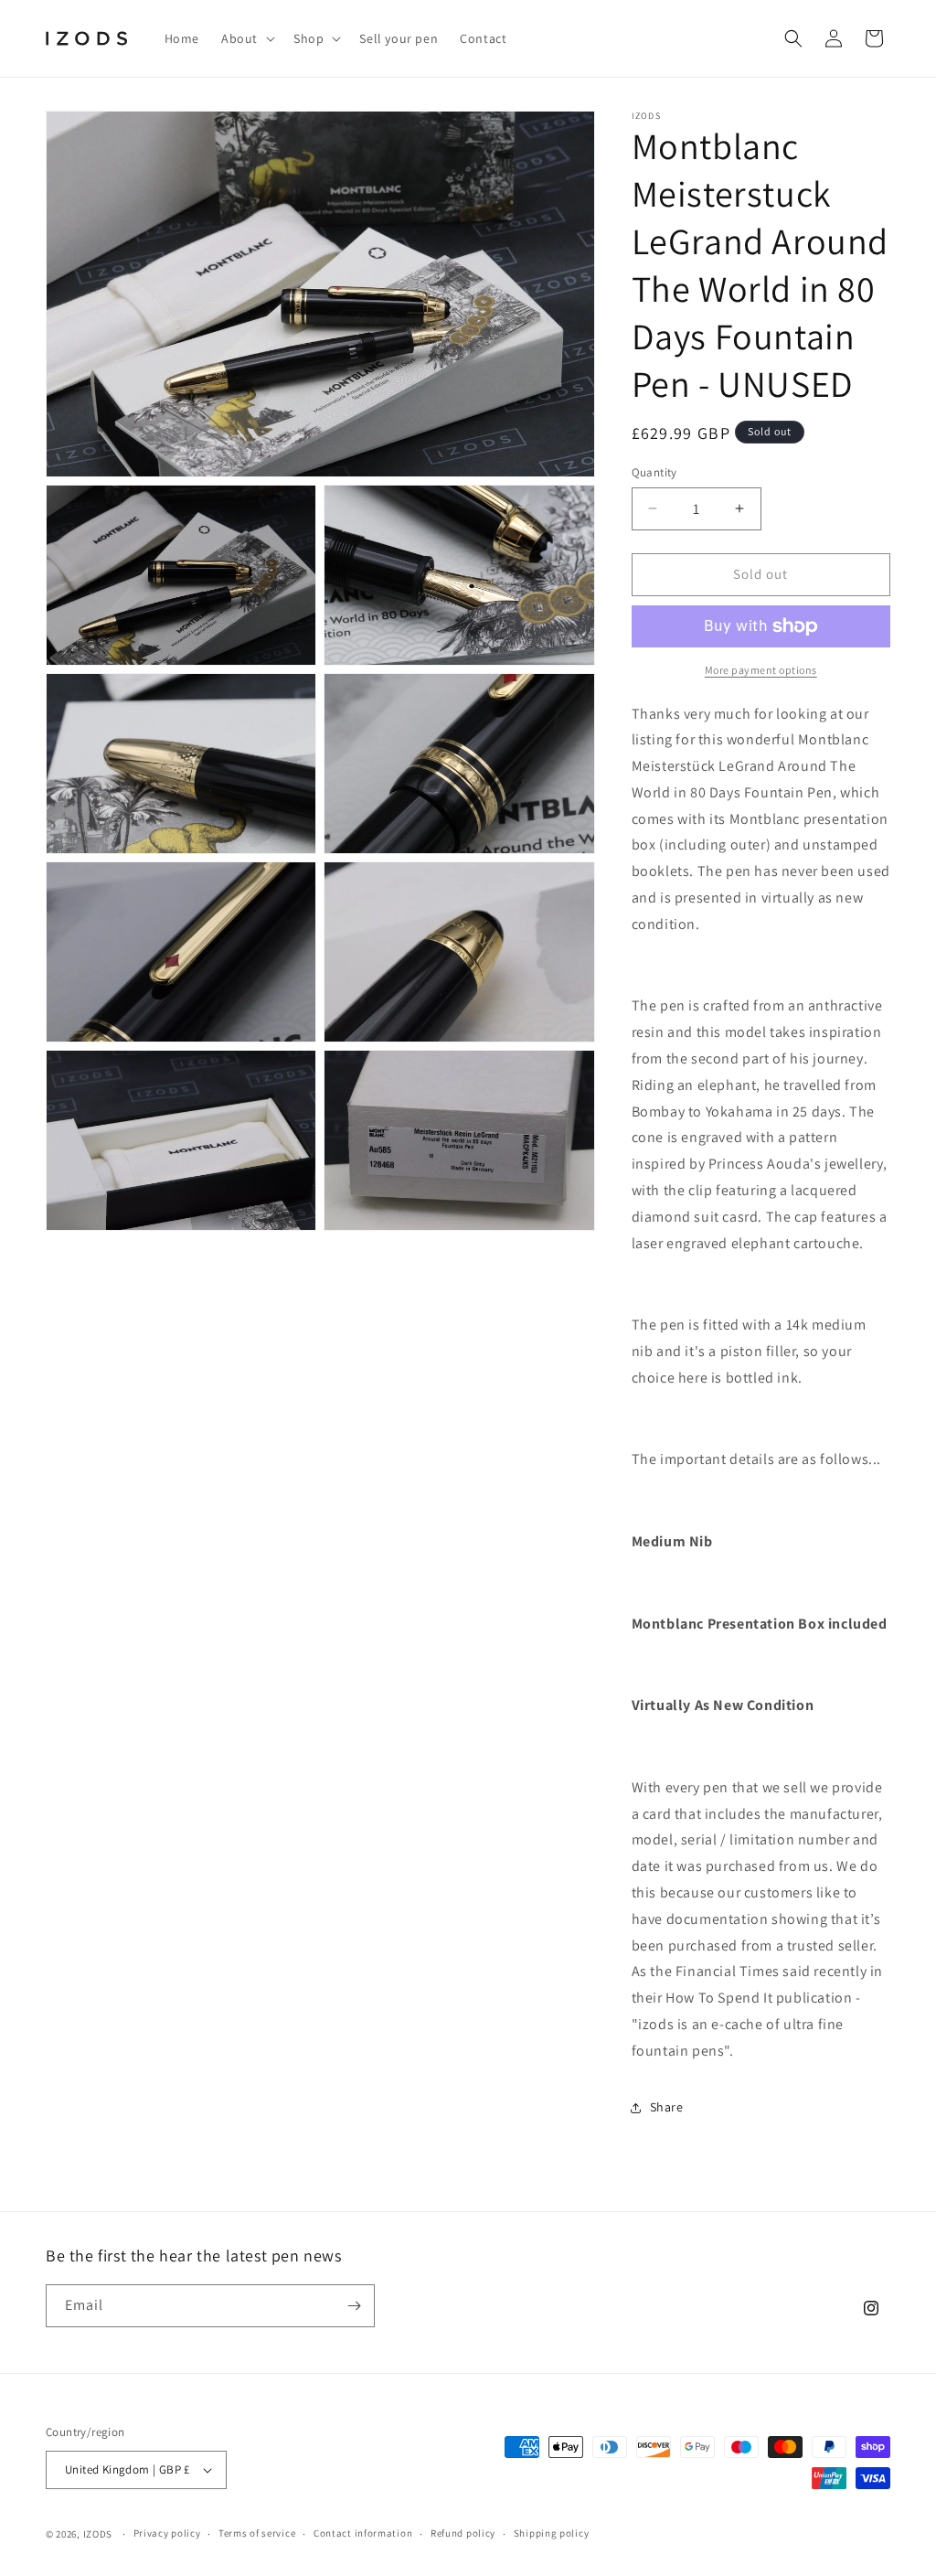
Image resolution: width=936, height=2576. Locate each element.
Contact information (363, 2533)
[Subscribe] (354, 2306)
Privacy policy (167, 2533)
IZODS (98, 2534)
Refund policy (463, 2533)
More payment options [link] (761, 670)
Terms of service (257, 2533)
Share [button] (667, 2107)
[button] (246, 38)
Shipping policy (552, 2533)
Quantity (654, 472)
